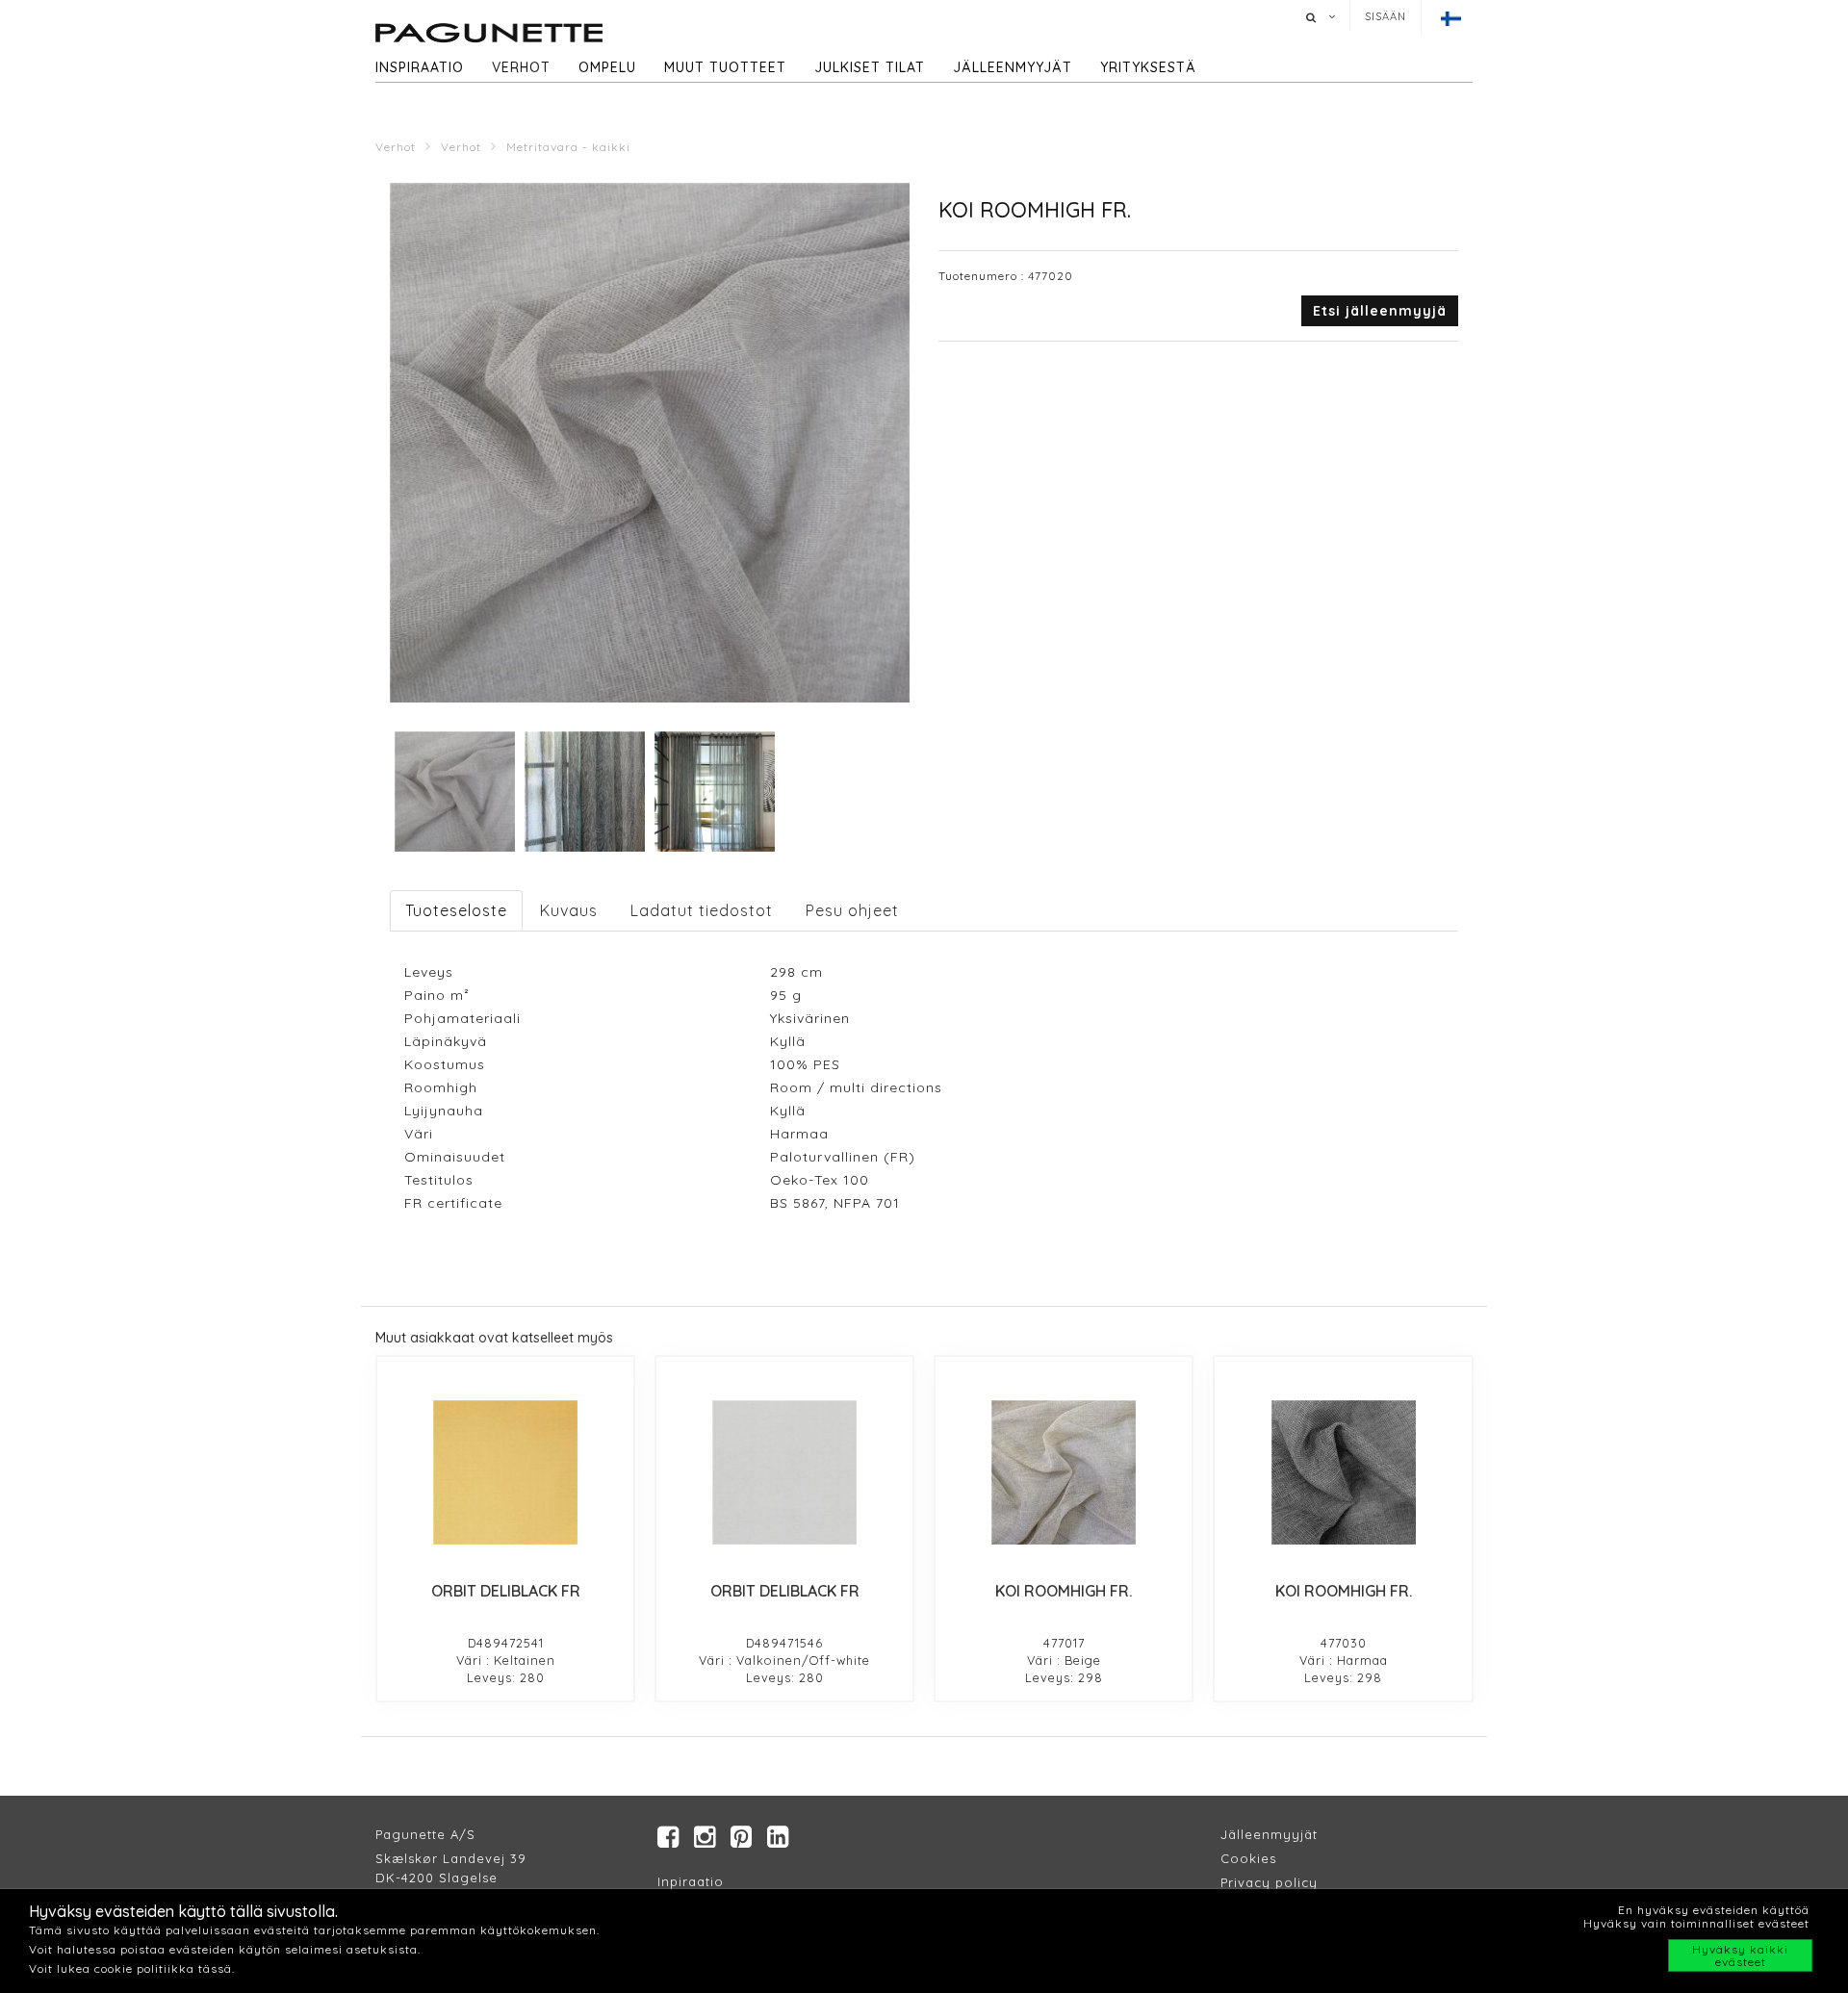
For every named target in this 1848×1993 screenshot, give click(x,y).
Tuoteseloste (456, 910)
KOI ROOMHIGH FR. (1064, 1591)
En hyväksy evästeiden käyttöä (1714, 1910)
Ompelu (607, 67)
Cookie (1245, 1858)
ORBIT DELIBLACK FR (506, 1591)
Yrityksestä (1148, 67)
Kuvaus (569, 910)
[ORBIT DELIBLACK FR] (505, 1472)
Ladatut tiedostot (702, 910)
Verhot (521, 67)
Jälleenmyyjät (1013, 67)
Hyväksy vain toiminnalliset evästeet (1696, 1923)
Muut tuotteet (725, 67)
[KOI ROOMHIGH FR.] (1064, 1472)
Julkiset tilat (870, 67)
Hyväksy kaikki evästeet (1740, 1955)
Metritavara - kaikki (568, 147)
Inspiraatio (420, 67)
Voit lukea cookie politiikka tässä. (132, 1968)
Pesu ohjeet (852, 910)
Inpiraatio (691, 1881)
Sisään (1386, 16)
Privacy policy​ (1269, 1882)
